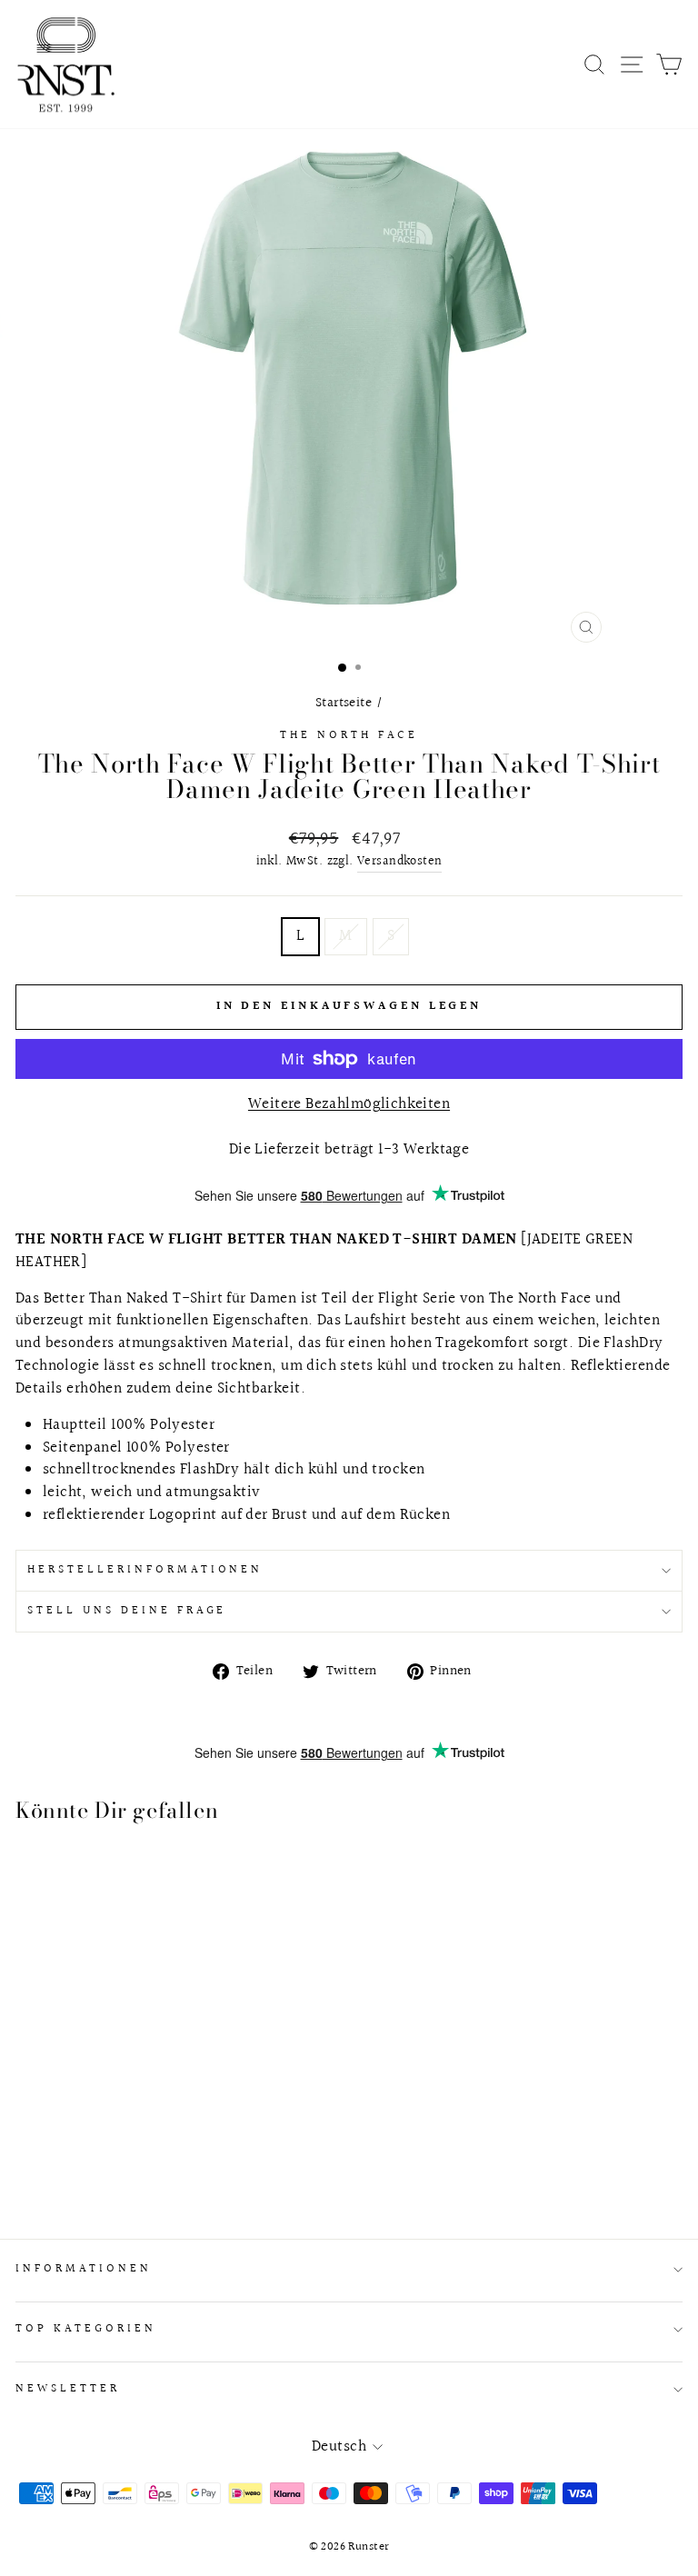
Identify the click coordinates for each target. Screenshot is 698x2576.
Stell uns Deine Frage (127, 1611)
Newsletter (68, 2389)
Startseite (344, 703)
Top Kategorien (86, 2329)
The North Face (349, 735)
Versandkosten (399, 862)
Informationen (84, 2269)
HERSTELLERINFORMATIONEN (145, 1570)
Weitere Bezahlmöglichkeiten (349, 1105)
